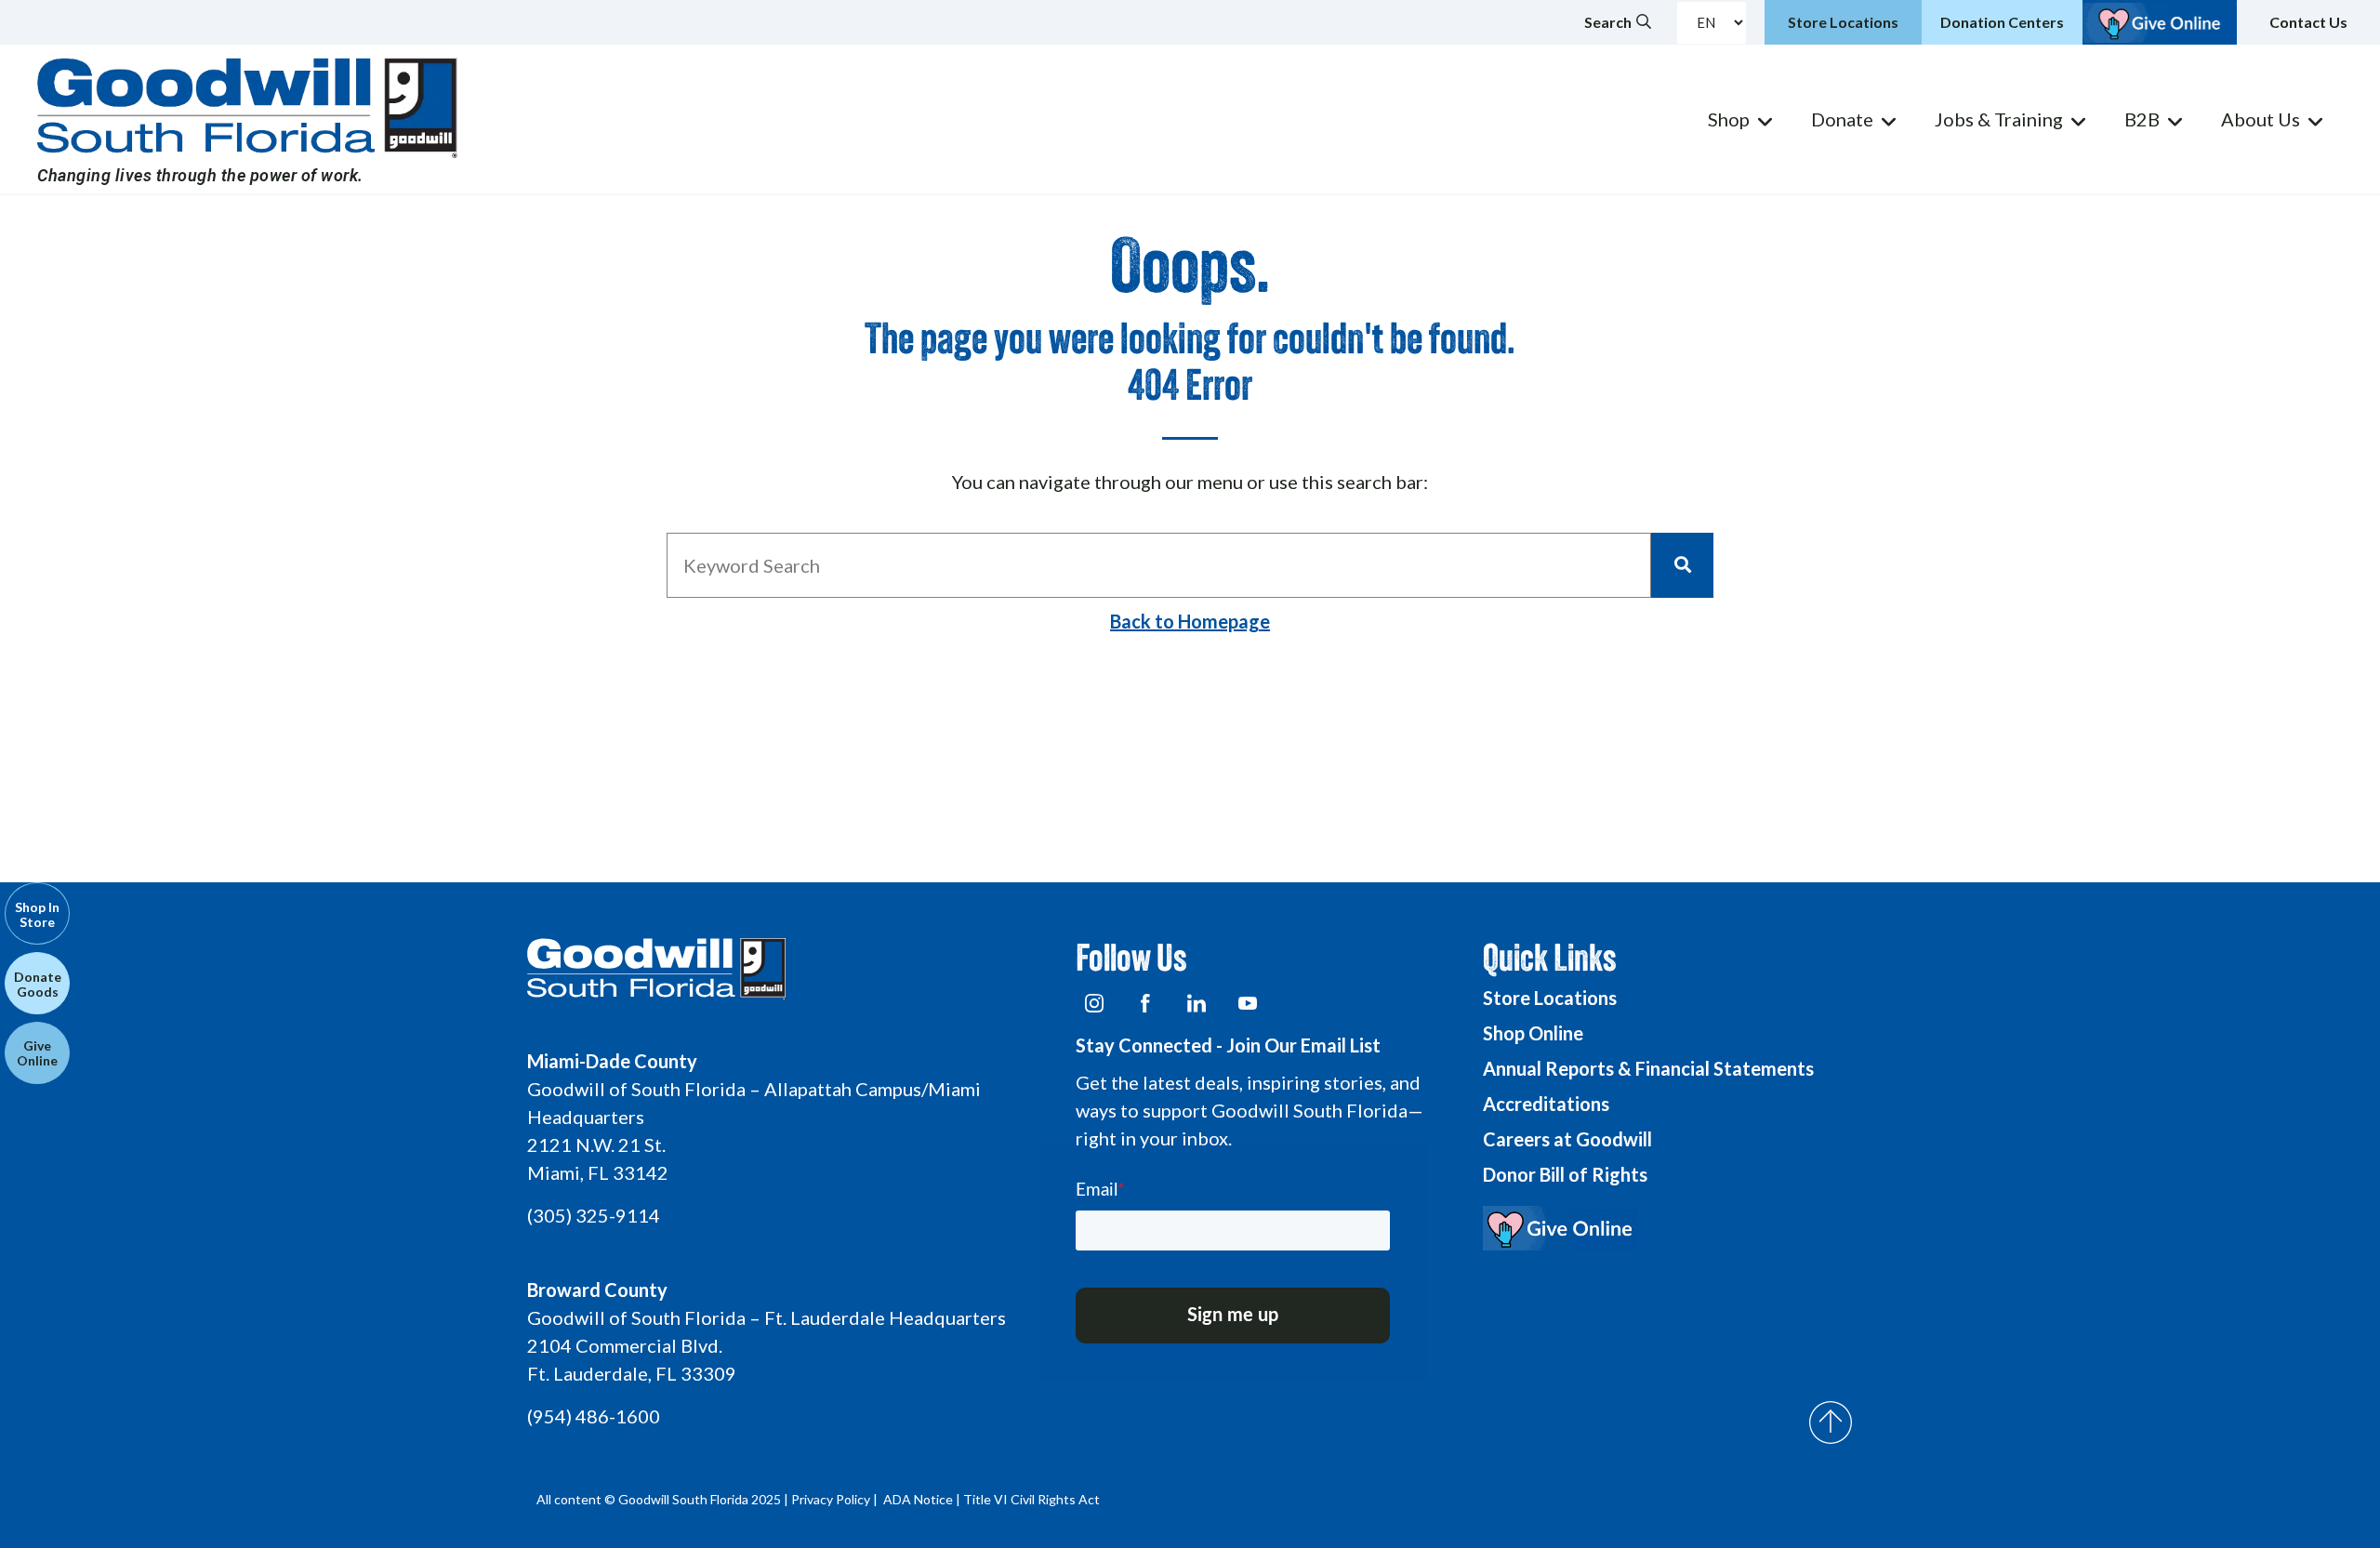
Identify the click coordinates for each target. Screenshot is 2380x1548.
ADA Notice (918, 1499)
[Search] (1682, 565)
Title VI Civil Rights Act (1031, 1499)
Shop (1729, 119)
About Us (2261, 119)
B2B (2142, 119)
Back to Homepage (1190, 621)
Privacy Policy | (836, 1499)
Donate (1842, 119)
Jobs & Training (1999, 119)
